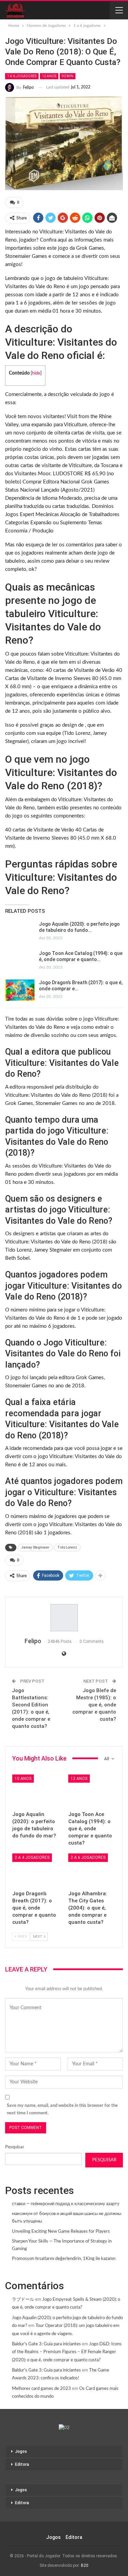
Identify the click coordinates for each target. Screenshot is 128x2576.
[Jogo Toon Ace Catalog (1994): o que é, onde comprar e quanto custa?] (20, 961)
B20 (85, 2565)
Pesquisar (15, 2147)
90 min (68, 76)
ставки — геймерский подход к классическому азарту (66, 2204)
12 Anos (49, 76)
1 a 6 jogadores (22, 76)
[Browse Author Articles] (64, 1618)
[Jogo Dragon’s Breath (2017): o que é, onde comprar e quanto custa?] (20, 990)
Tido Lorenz (67, 1547)
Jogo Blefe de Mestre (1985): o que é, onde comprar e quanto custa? (94, 1705)
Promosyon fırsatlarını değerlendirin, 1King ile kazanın (64, 2259)
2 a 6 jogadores (88, 1857)
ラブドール (23, 2300)
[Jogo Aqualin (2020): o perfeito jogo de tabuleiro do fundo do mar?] (20, 932)
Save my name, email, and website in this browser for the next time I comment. (62, 2109)
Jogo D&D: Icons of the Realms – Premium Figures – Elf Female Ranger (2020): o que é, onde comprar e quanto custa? (67, 2352)
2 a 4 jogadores (32, 1857)
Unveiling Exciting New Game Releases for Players (61, 2232)
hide (36, 373)
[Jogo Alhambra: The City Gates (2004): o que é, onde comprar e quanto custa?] (92, 1870)
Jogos (21, 2451)
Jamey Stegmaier (35, 1547)
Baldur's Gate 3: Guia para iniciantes (46, 2344)
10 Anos (23, 1779)
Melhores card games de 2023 (41, 2389)
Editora (22, 2464)
